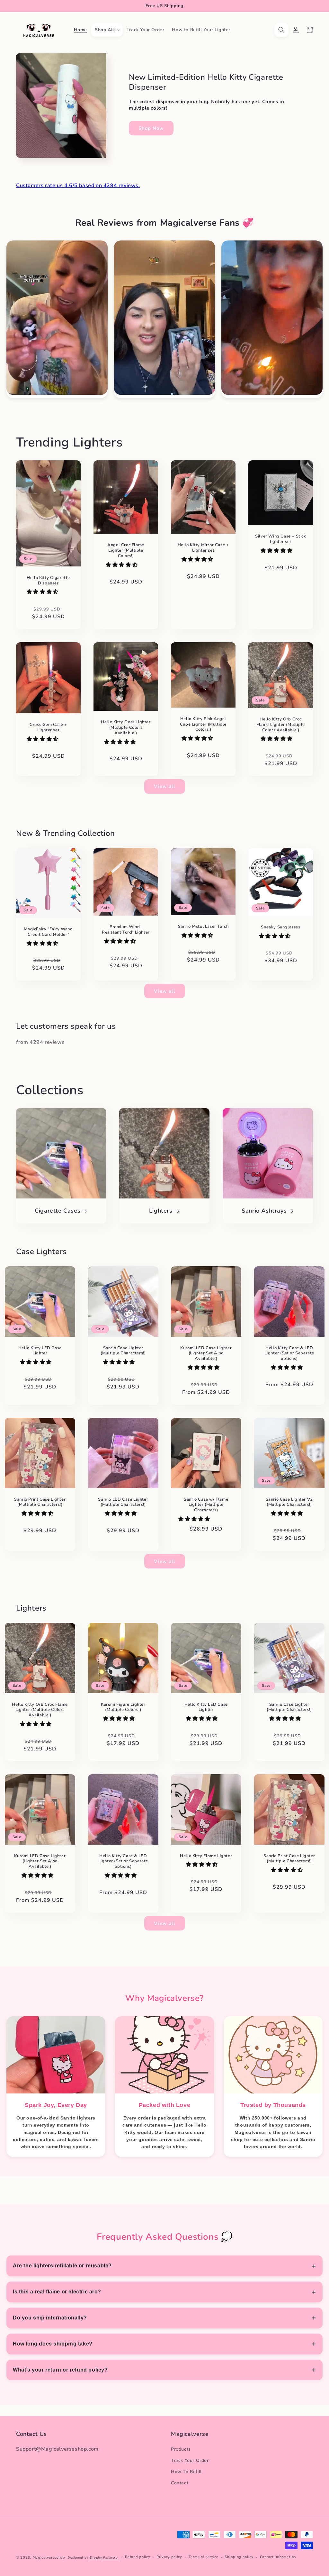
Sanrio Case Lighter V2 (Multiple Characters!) (289, 1502)
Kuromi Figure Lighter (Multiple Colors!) (123, 1707)
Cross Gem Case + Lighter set (48, 728)
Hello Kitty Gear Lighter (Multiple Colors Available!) (126, 728)
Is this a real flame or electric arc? (57, 2292)
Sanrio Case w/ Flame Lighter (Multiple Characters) (206, 1505)
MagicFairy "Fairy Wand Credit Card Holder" (48, 932)
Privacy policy (169, 2557)
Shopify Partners (104, 2558)
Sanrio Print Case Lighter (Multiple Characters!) (40, 1502)
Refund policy (138, 2557)
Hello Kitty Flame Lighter (206, 1856)
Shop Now (151, 128)
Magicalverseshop (49, 2558)
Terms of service (204, 2557)
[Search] (281, 30)
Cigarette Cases (58, 1211)
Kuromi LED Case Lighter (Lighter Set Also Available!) (206, 1354)
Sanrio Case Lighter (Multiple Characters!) (123, 1351)
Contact (180, 2483)
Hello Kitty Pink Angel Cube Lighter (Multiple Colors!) (203, 724)
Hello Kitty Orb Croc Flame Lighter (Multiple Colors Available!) (281, 724)
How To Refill (186, 2472)
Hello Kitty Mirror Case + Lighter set (203, 548)
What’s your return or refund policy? (60, 2370)
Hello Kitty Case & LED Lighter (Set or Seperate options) (289, 1354)
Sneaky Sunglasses (280, 927)
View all (165, 786)
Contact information (278, 2557)
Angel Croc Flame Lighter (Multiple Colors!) (126, 551)
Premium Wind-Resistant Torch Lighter (126, 930)
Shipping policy (239, 2557)
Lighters (161, 1211)
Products (181, 2449)
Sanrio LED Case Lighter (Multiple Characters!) (123, 1502)
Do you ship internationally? (50, 2318)
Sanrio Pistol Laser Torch (203, 927)
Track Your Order (190, 2460)
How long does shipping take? (53, 2344)
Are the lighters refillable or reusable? (62, 2266)
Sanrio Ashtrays (264, 1211)
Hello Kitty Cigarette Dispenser (48, 581)
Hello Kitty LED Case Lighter (40, 1351)
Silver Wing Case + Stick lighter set (280, 539)
